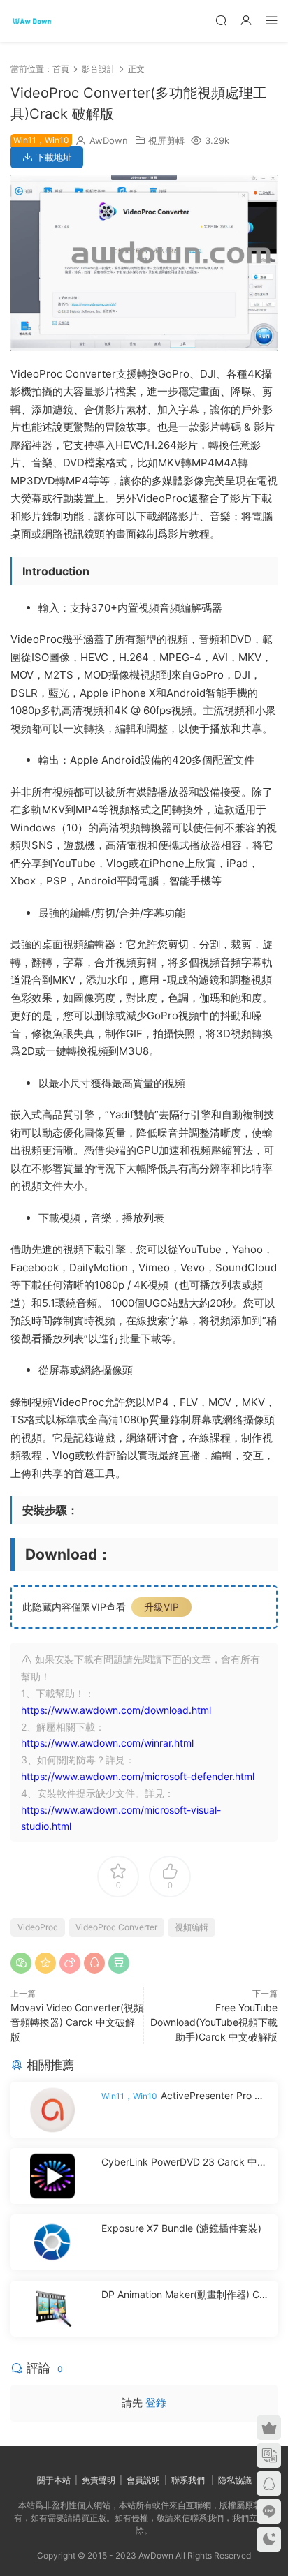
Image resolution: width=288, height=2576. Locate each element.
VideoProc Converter (116, 1927)
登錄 (156, 2403)
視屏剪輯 (166, 140)
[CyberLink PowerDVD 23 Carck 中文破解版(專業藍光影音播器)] (52, 2176)
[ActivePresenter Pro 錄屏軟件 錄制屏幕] (52, 2110)
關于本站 (54, 2480)
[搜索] (221, 20)
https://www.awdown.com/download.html (116, 1710)
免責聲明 (99, 2480)
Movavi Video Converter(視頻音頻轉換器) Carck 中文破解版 (77, 2022)
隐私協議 (235, 2480)
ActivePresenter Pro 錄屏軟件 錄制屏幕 (183, 2096)
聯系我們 (188, 2480)
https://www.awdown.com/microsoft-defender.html (138, 1776)
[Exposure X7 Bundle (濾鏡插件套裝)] (52, 2242)
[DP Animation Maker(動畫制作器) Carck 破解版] (52, 2309)
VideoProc (38, 1927)
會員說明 (143, 2480)
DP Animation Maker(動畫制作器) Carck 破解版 (185, 2295)
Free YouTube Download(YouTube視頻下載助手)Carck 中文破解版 (214, 2022)
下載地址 (52, 157)
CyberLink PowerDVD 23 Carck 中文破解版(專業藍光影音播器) (184, 2162)
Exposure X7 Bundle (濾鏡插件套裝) (181, 2228)
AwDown (109, 140)
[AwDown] (31, 21)
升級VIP (161, 1607)
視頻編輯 (192, 1927)
